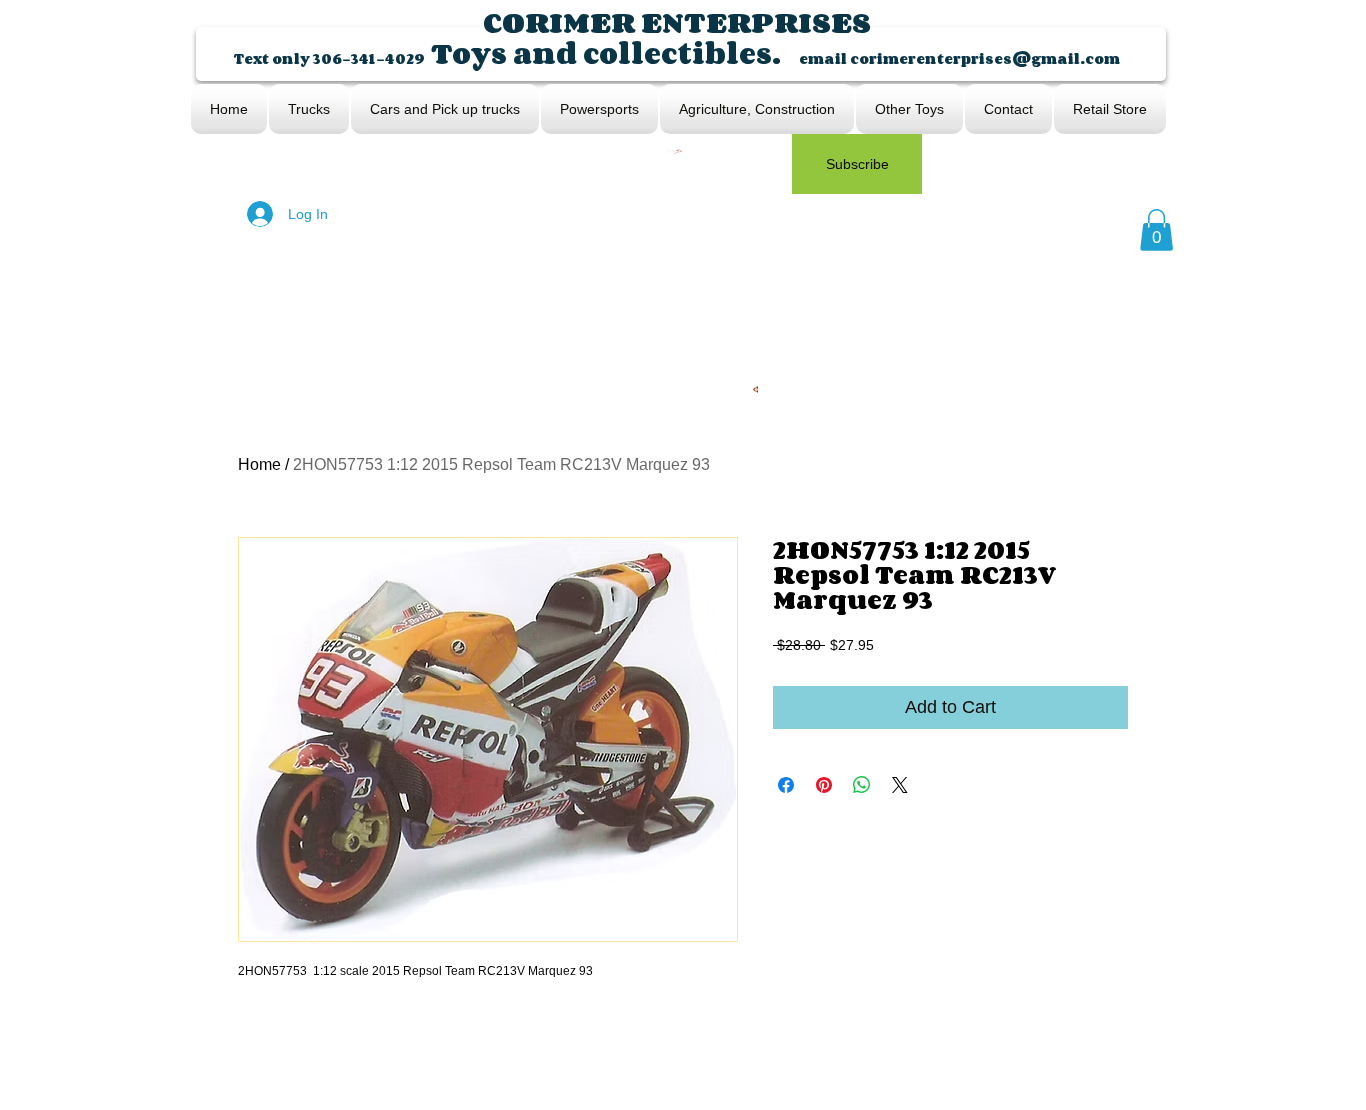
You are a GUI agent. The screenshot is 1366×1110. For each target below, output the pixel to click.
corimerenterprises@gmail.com (985, 58)
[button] (1156, 230)
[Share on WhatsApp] (862, 785)
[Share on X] (900, 785)
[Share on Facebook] (786, 785)
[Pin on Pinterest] (824, 785)
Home (259, 464)
